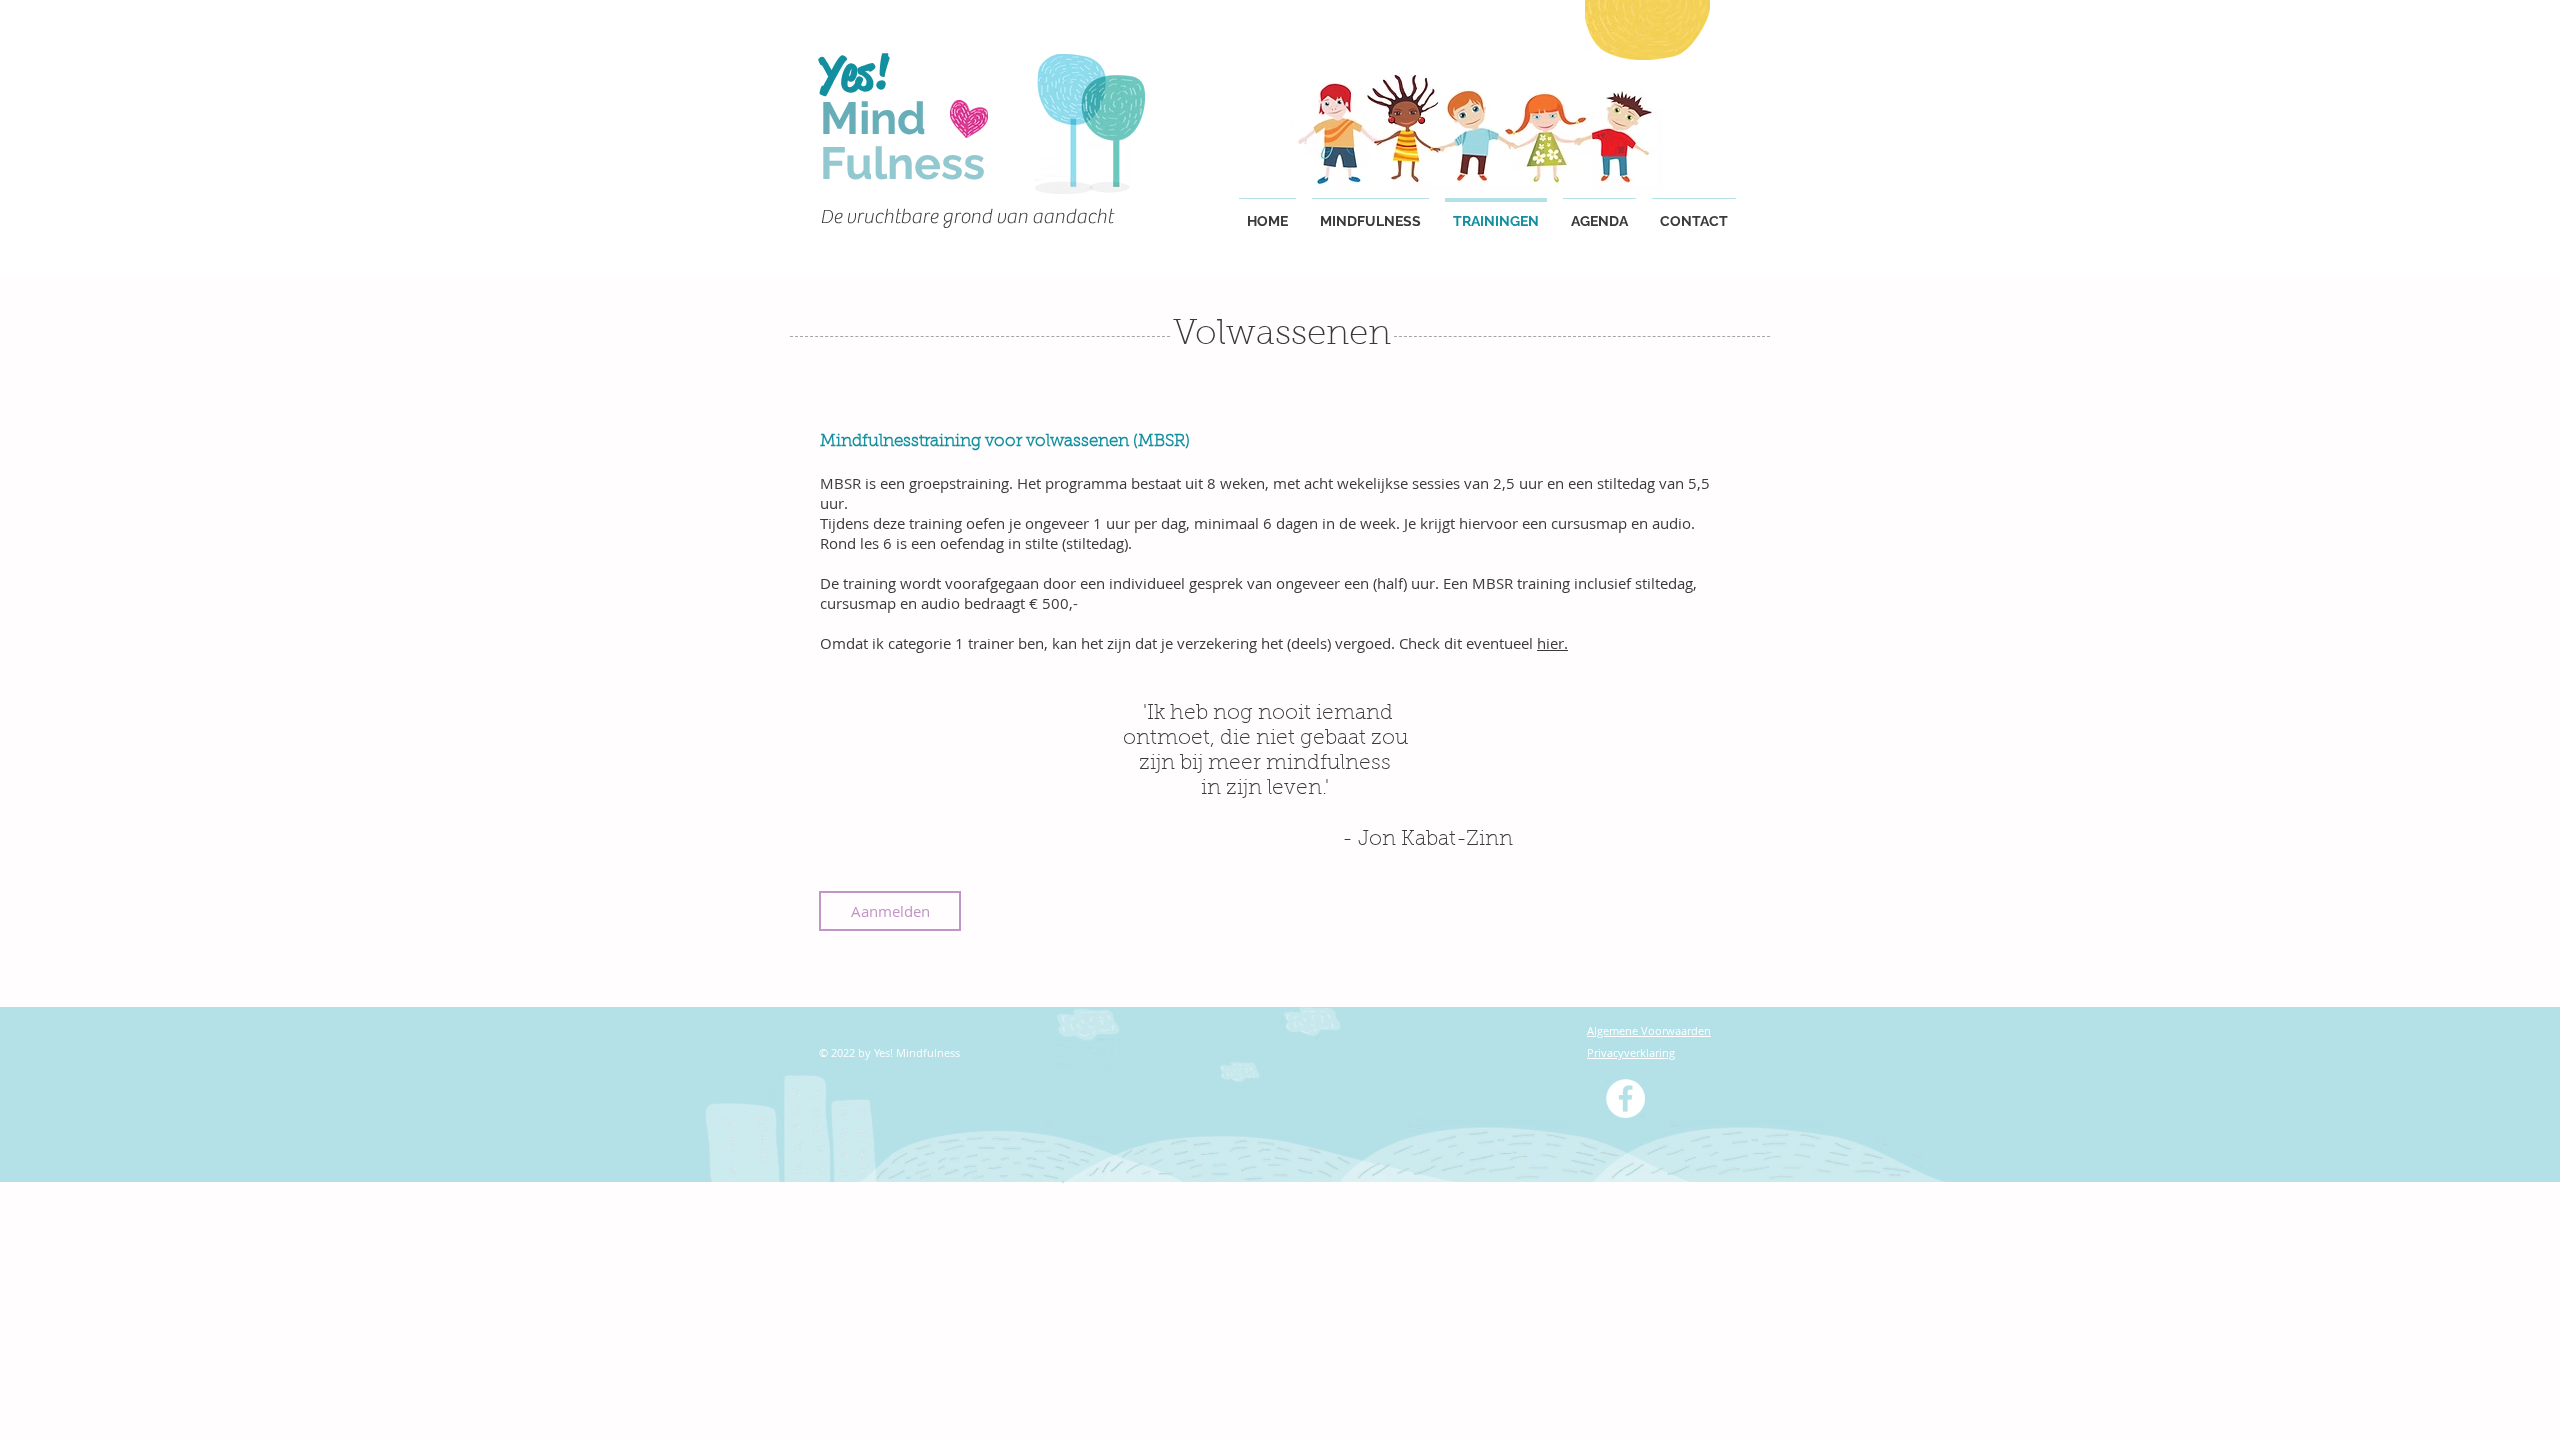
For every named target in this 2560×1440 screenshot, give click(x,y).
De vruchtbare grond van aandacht (968, 216)
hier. (1552, 643)
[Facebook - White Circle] (1625, 1098)
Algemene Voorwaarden (1649, 1030)
